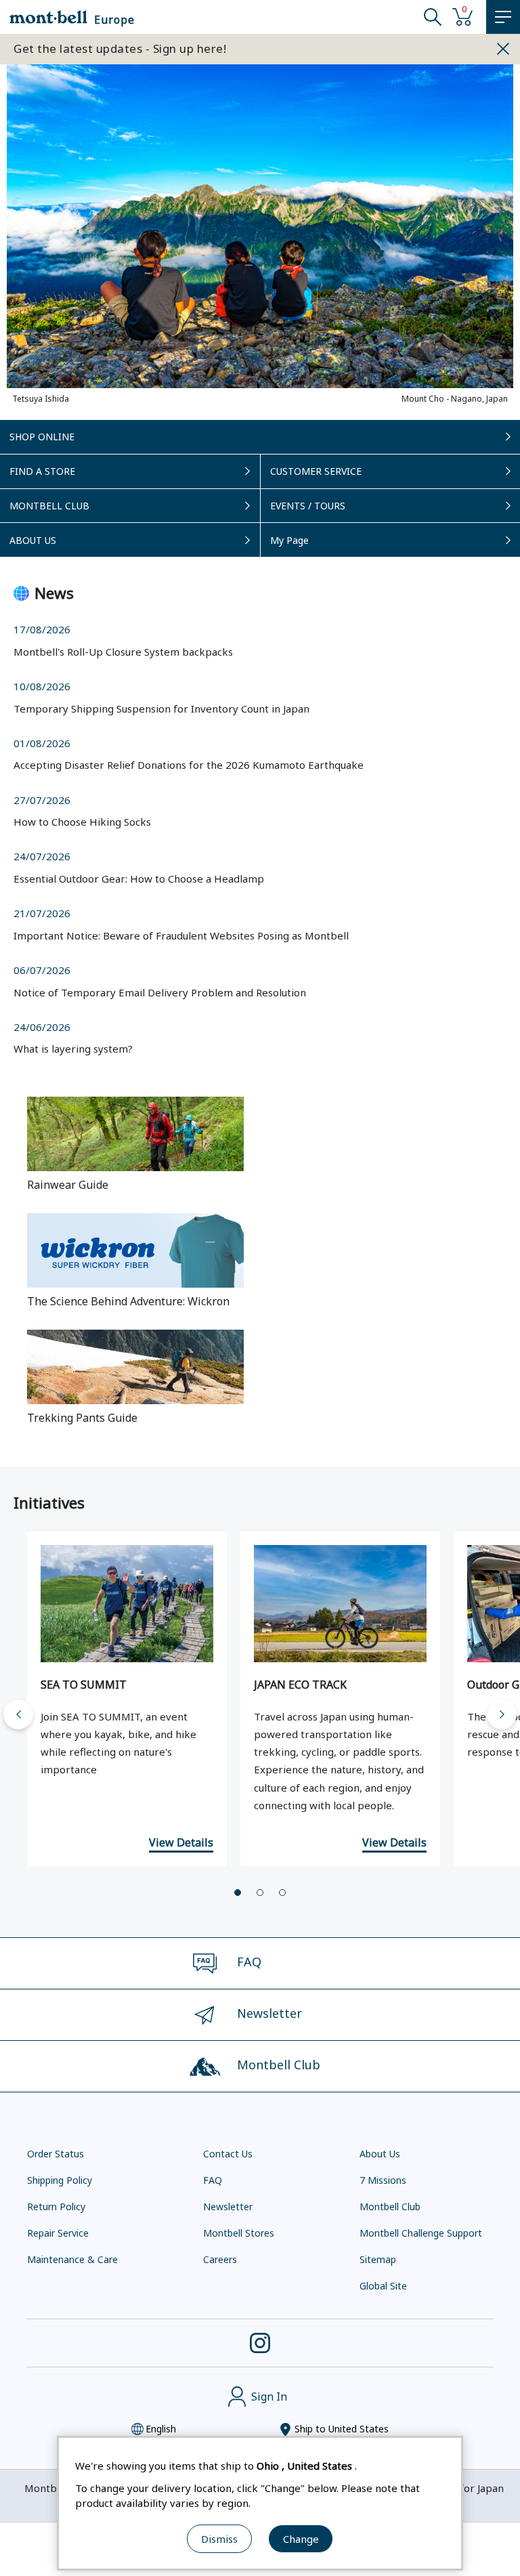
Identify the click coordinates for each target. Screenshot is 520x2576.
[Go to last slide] (18, 1714)
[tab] (238, 1893)
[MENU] (503, 17)
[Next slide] (502, 1714)
